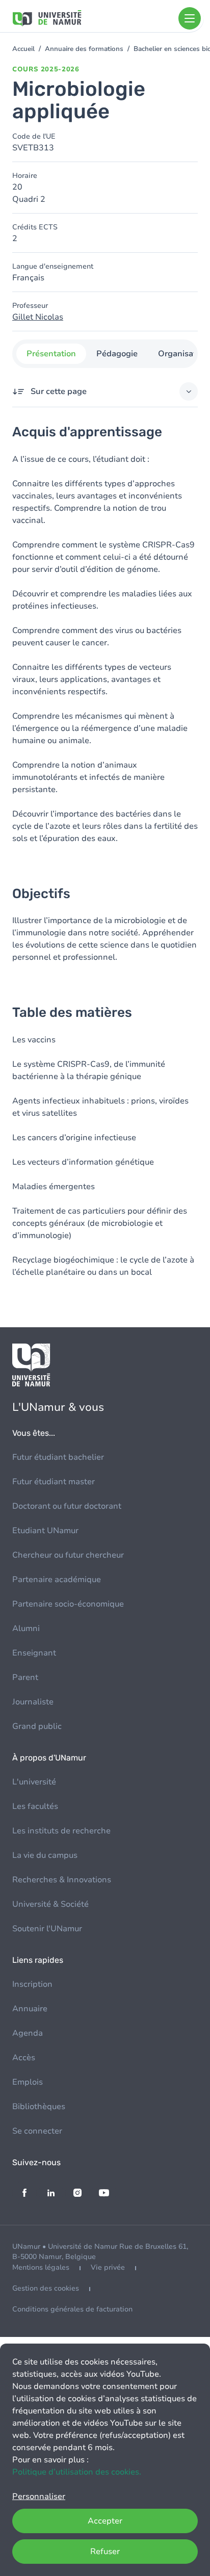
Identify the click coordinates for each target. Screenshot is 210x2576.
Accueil (23, 49)
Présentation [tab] (51, 354)
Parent (25, 1677)
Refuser (105, 2552)
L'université (34, 1782)
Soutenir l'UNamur (47, 1929)
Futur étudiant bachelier (58, 1457)
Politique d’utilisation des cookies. (77, 2472)
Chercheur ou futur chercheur (68, 1555)
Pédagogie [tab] (117, 354)
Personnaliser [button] (39, 2496)
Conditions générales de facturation (72, 2309)
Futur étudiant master (54, 1482)
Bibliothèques (39, 2107)
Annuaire (30, 2009)
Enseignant (34, 1653)
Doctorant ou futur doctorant (67, 1506)
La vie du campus (45, 1855)
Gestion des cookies (46, 2288)
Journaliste (33, 1702)
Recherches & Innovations (62, 1880)
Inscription (32, 1984)
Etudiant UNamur (45, 1531)
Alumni (26, 1628)
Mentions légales (41, 2267)
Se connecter (37, 2131)
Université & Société (50, 1904)
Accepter (105, 2521)
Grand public (37, 1726)
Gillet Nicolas (38, 317)
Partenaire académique (57, 1580)
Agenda (28, 2033)
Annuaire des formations (84, 49)
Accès (24, 2058)
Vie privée (108, 2267)
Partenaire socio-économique (68, 1604)
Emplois (28, 2082)
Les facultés (35, 1806)
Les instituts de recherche (61, 1831)
